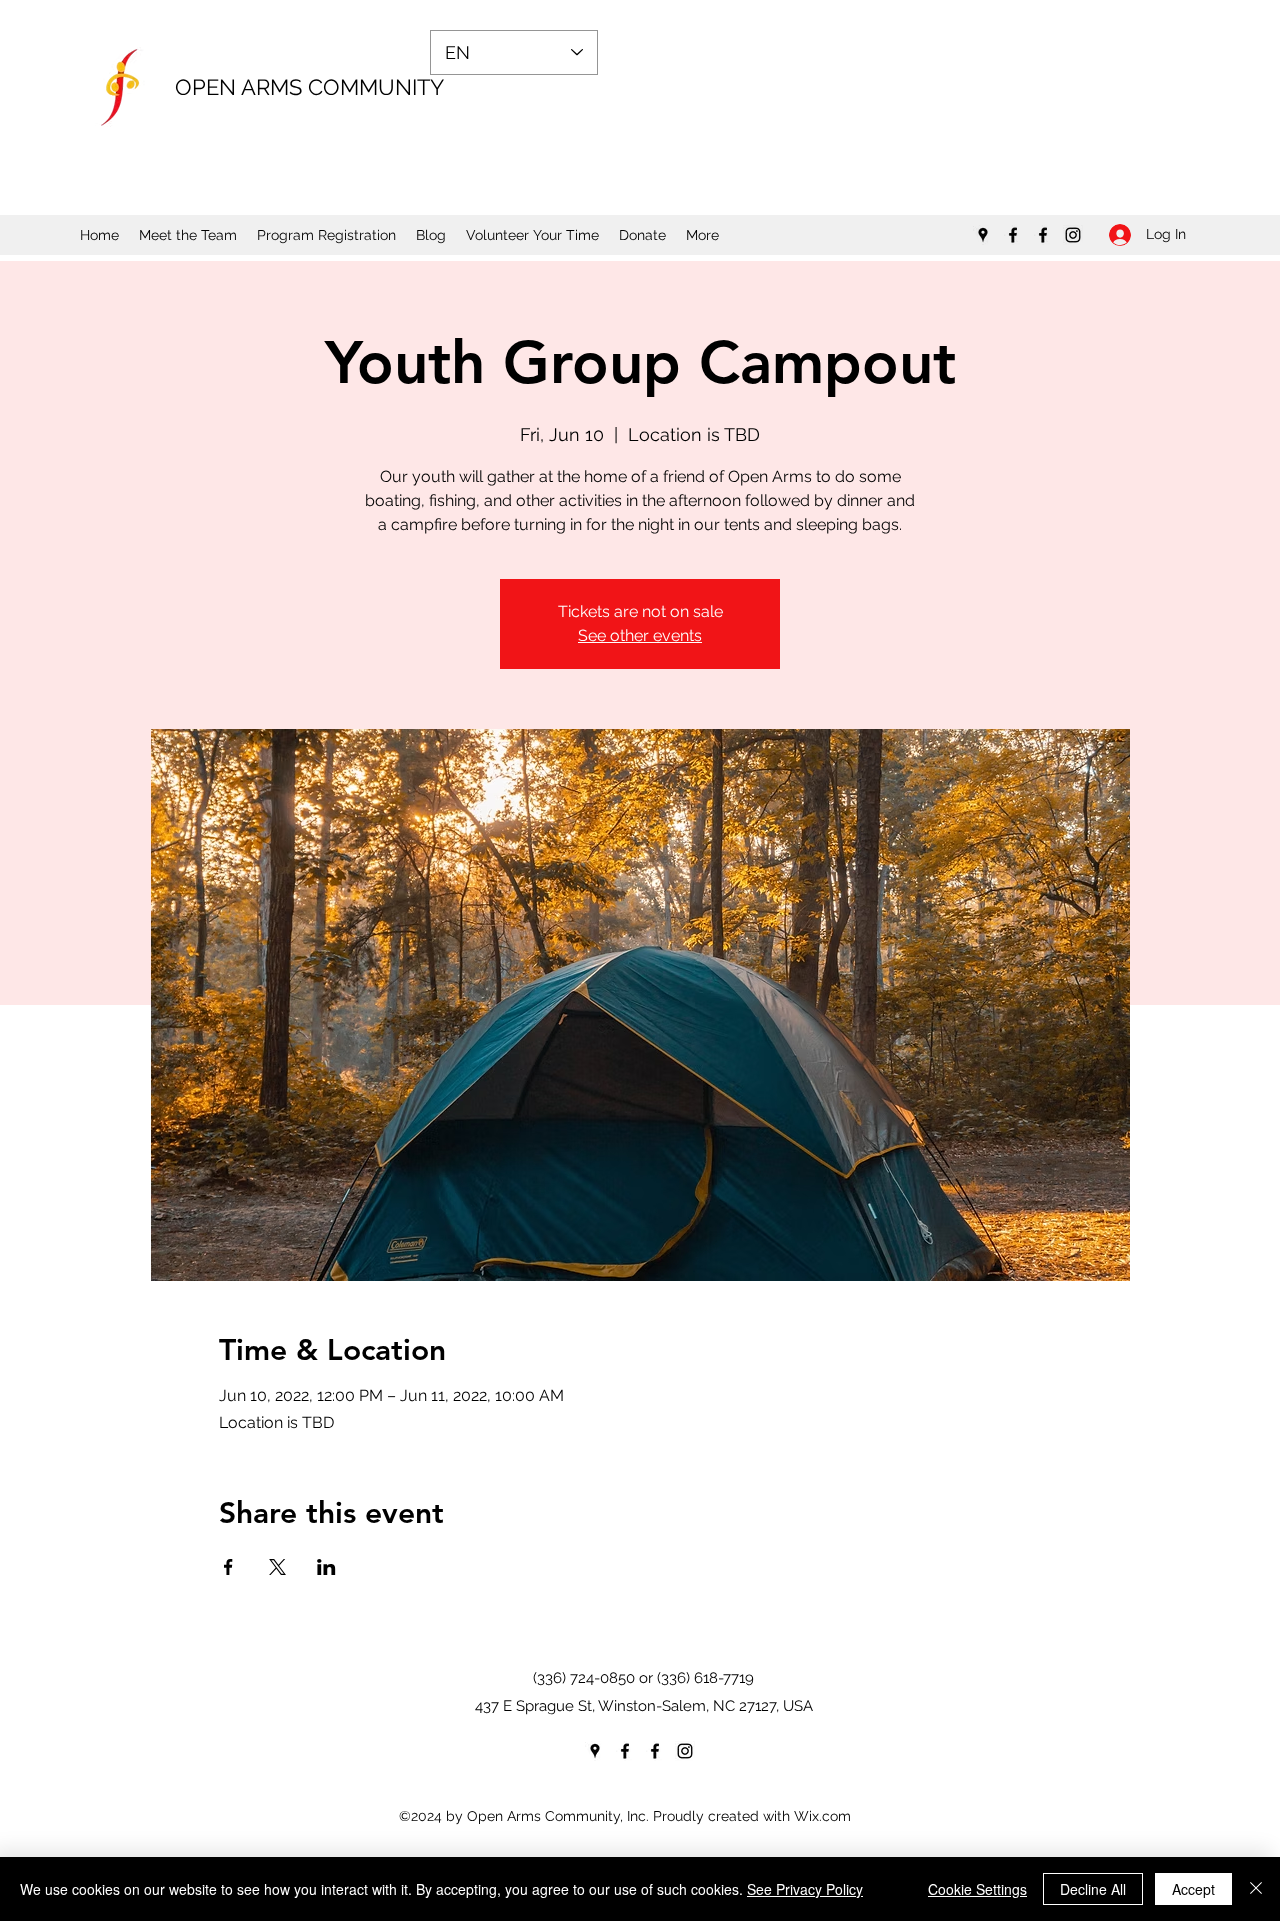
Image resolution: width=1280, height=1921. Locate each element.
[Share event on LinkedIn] (326, 1567)
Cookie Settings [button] (977, 1889)
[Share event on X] (277, 1567)
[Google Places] (983, 235)
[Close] (1256, 1889)
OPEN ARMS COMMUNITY (309, 87)
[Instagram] (1073, 235)
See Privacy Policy (805, 1889)
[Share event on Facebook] (228, 1567)
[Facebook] (1013, 235)
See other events (640, 635)
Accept (1193, 1889)
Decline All (1093, 1889)
